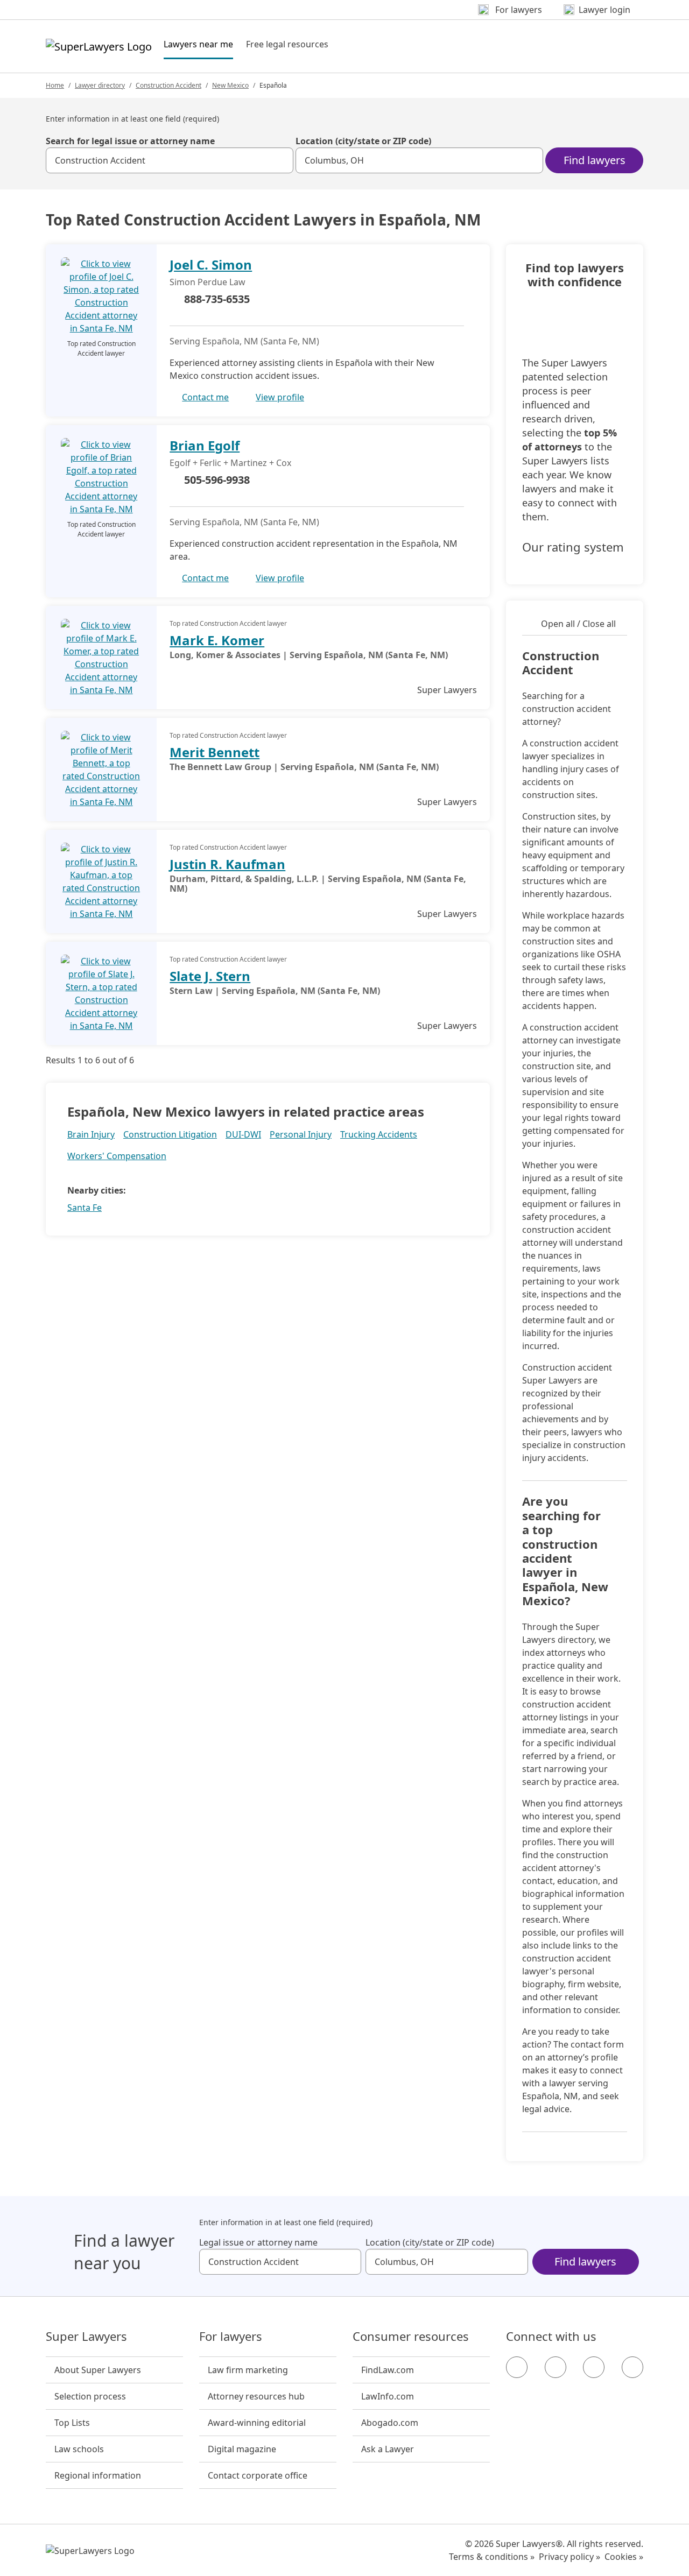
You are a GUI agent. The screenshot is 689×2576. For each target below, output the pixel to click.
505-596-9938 (217, 480)
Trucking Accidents (379, 1134)
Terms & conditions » (492, 2557)
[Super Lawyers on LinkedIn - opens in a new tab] (632, 2367)
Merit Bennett (215, 752)
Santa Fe (85, 1208)
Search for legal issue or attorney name (130, 141)
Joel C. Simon (211, 264)
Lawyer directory (100, 85)
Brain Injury (91, 1134)
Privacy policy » (570, 2557)
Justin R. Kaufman (227, 864)
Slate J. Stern (210, 976)
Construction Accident (168, 85)
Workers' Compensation (117, 1156)
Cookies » (624, 2557)
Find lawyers (595, 160)
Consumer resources (411, 2337)
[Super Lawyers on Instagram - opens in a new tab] (556, 2367)
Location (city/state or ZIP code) (363, 141)
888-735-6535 (217, 299)
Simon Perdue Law (208, 282)
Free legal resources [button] (287, 44)
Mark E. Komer (217, 640)
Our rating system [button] (573, 547)
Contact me (205, 397)
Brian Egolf (205, 445)
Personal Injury (301, 1134)
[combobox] (170, 160)
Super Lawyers (86, 2337)
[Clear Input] (280, 160)
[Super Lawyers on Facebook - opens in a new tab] (517, 2367)
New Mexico (230, 85)
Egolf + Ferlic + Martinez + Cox (230, 463)
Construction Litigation (170, 1134)
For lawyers (231, 2337)
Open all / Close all (578, 624)
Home (55, 85)
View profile (280, 397)
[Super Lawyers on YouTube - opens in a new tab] (594, 2367)
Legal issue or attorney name (258, 2242)
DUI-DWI (243, 1134)
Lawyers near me (198, 44)
